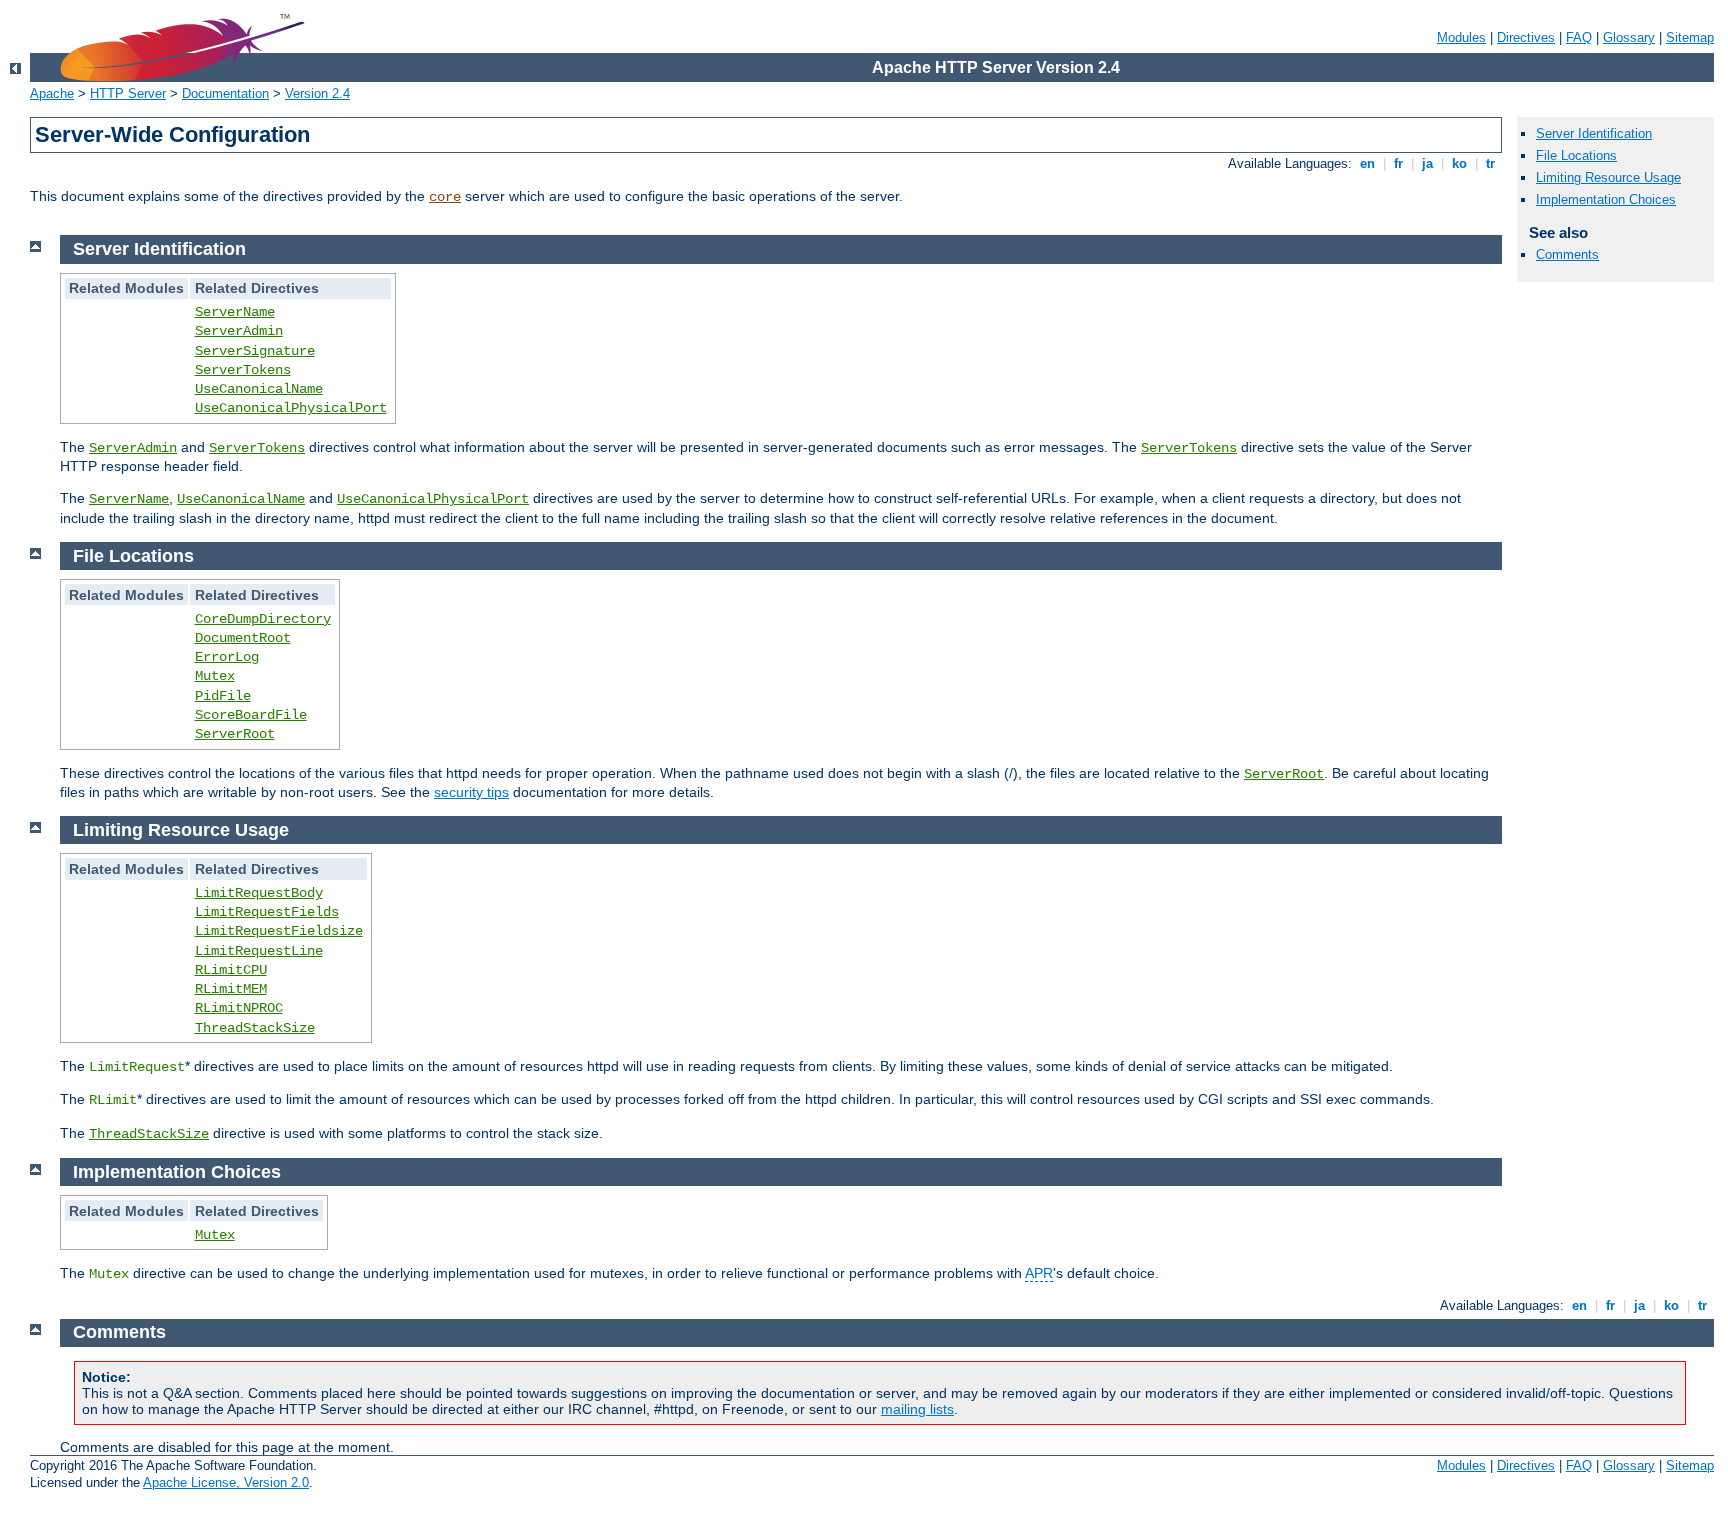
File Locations (1576, 155)
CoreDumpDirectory (263, 619)
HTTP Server (128, 93)
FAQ (1579, 37)
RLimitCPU (231, 970)
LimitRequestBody (259, 893)
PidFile (223, 696)
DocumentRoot (243, 638)
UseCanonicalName (259, 389)
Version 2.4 (317, 93)
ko (1459, 163)
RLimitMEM (231, 989)
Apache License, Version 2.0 (226, 1482)
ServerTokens (243, 370)
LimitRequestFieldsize (279, 931)
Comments (1567, 254)
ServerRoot (235, 734)
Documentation (225, 93)
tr (1490, 163)
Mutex (215, 676)
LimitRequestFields (267, 912)
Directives (1526, 37)
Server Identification (1594, 133)
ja (1427, 163)
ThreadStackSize (255, 1028)
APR (1039, 1273)
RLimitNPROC (239, 1008)
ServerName (235, 312)
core (445, 197)
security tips (471, 792)
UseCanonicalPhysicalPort (291, 408)
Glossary (1629, 37)
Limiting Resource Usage (1608, 177)
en (1367, 163)
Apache (52, 93)
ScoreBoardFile (251, 715)
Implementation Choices (1606, 199)
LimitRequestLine (259, 951)
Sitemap (1690, 37)
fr (1398, 163)
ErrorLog (227, 657)
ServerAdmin (239, 331)
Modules (1461, 37)
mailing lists (917, 1409)
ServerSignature (255, 351)
